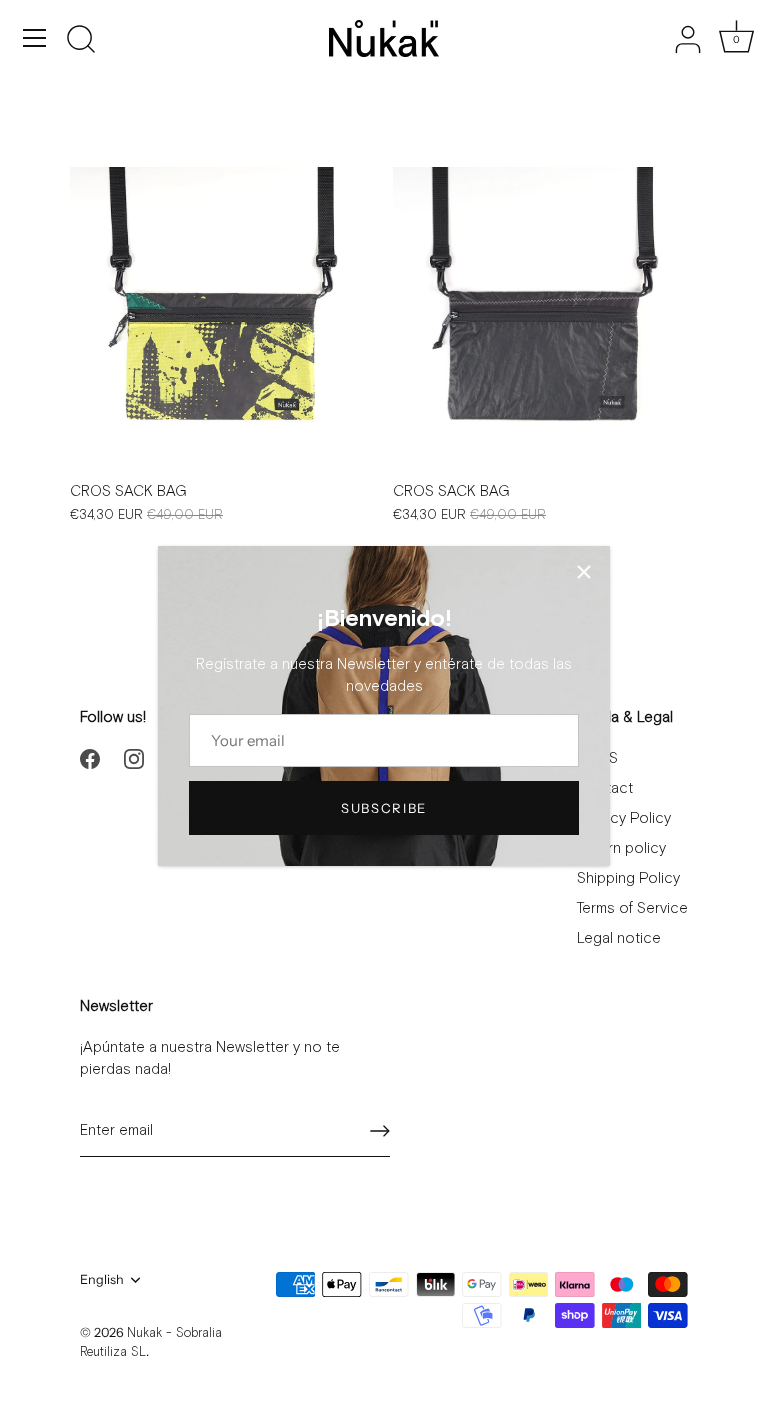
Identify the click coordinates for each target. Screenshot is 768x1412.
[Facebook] (90, 758)
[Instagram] (134, 758)
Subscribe (384, 808)
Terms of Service (632, 908)
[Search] (81, 41)
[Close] (584, 572)
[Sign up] (380, 1131)
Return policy (621, 848)
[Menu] (35, 38)
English (102, 1279)
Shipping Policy (628, 878)
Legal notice (619, 938)
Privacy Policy (624, 818)
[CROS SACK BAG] (221, 318)
